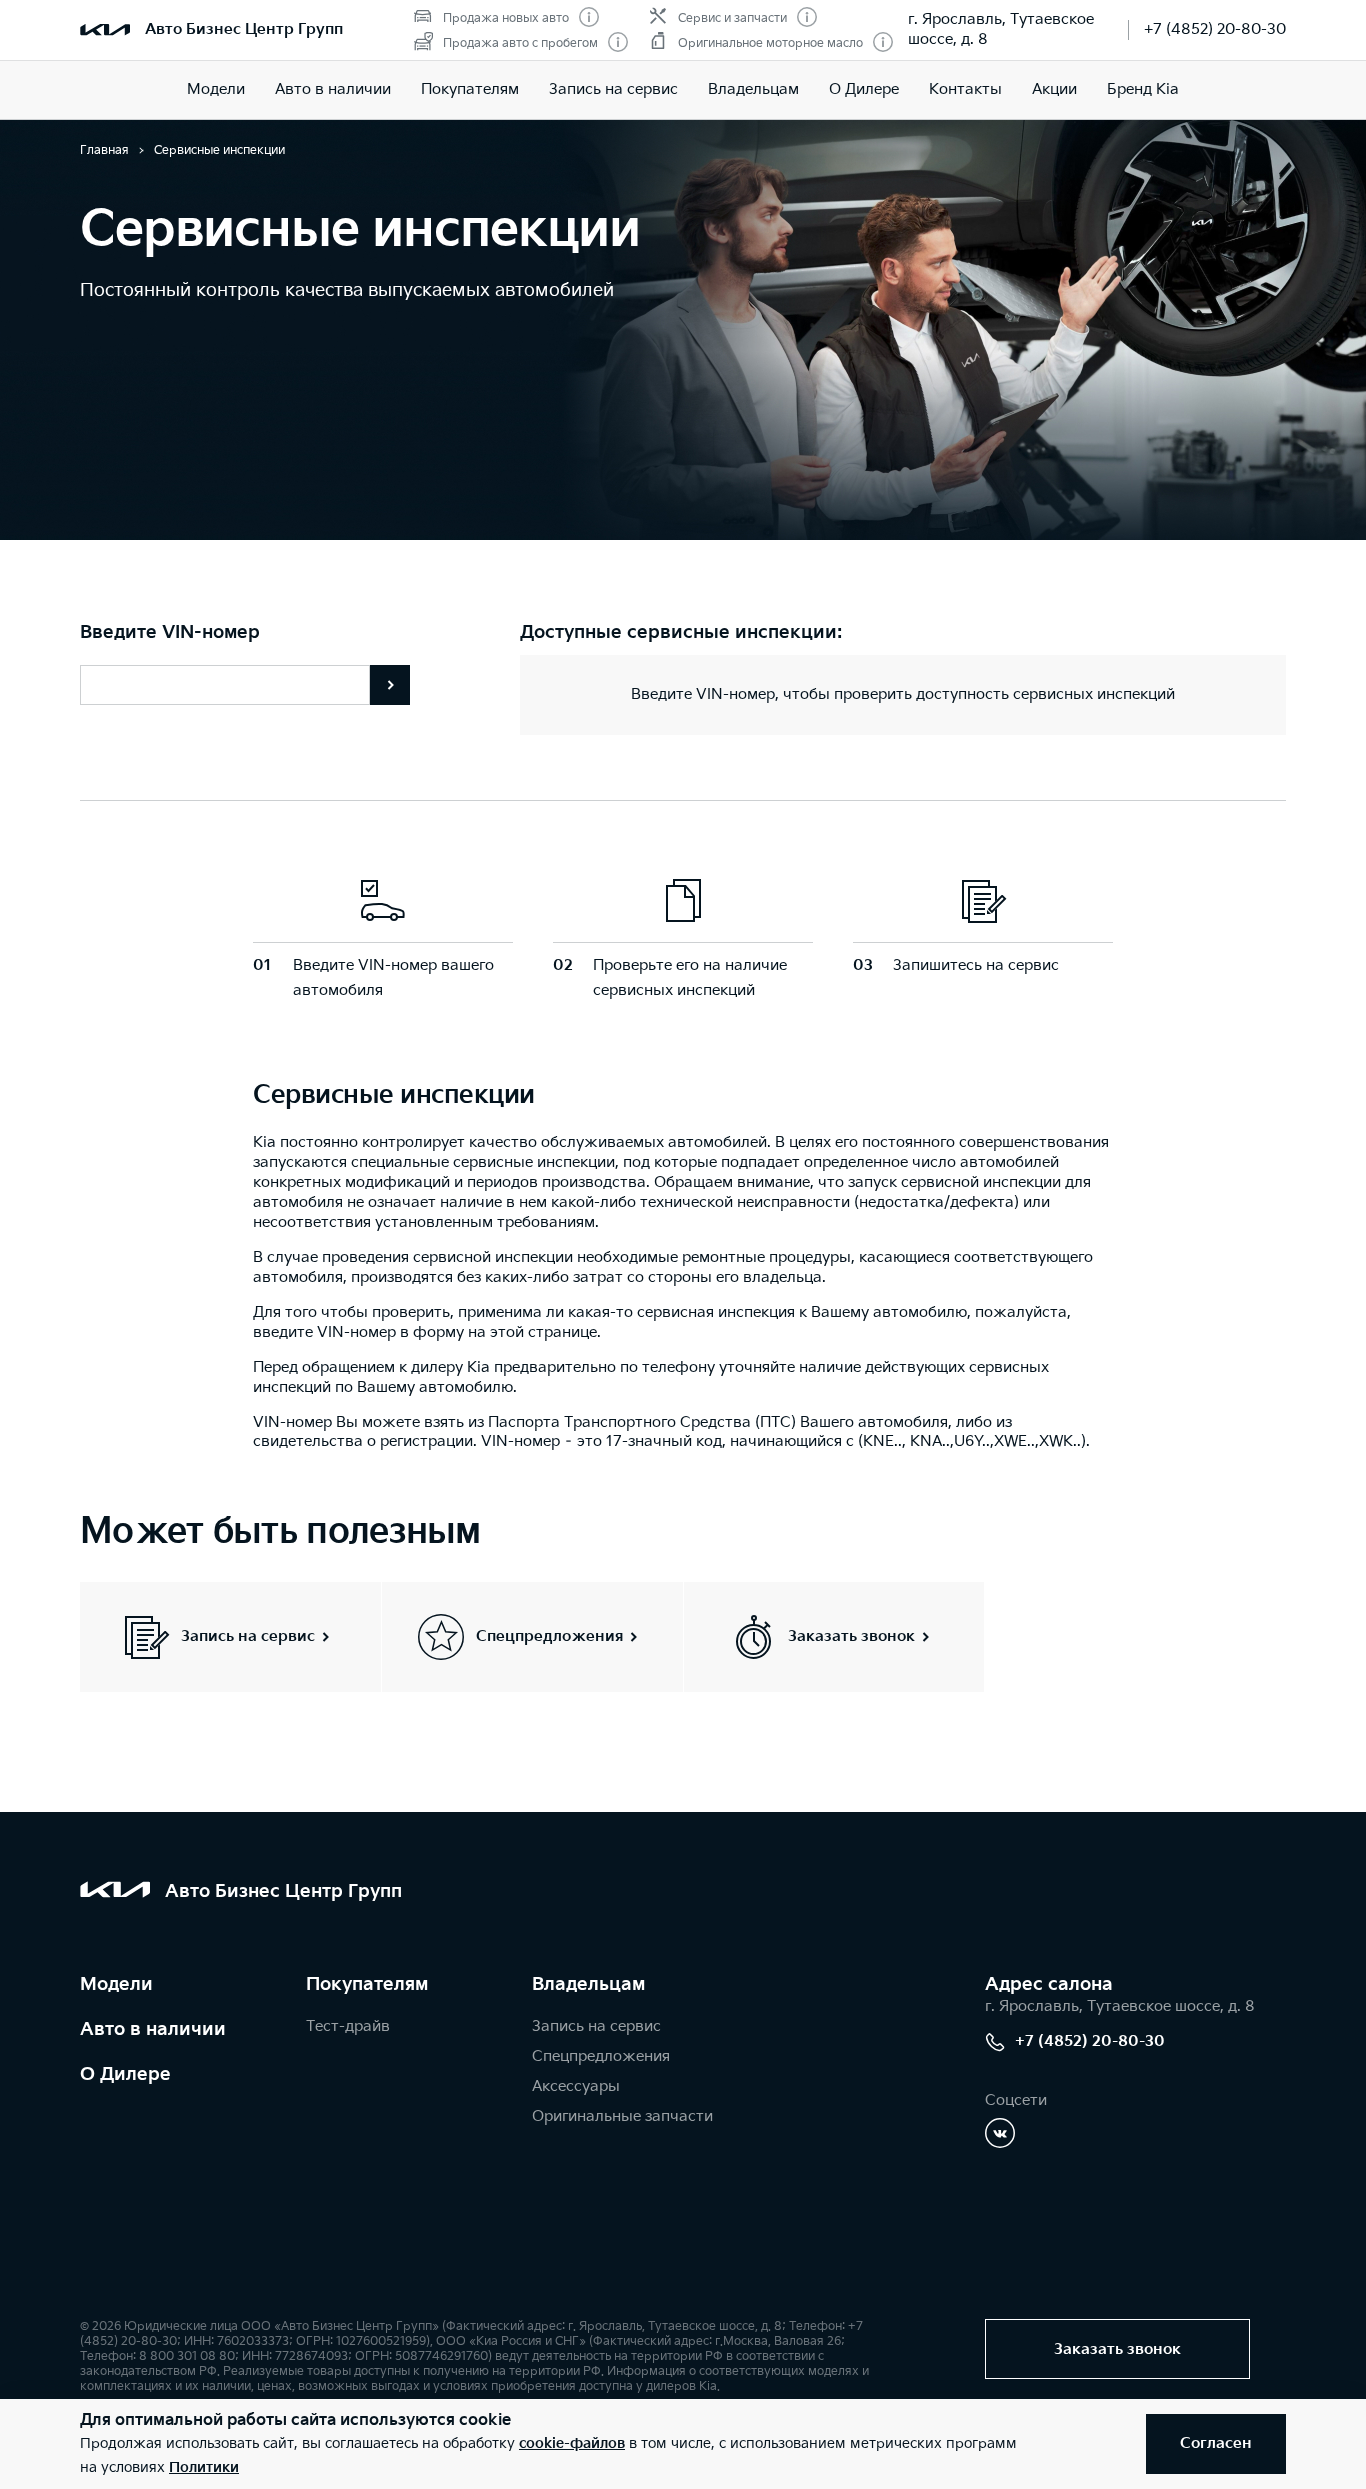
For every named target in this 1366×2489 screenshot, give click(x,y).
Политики (204, 2467)
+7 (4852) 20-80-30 (1215, 29)
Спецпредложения (601, 2056)
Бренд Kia (1143, 89)
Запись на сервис (613, 89)
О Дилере (864, 89)
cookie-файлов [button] (572, 2443)
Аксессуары (576, 2086)
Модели (216, 89)
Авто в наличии (333, 89)
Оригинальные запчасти (622, 2116)
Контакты (965, 89)
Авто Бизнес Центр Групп (244, 29)
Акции (1054, 89)
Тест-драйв (348, 2026)
